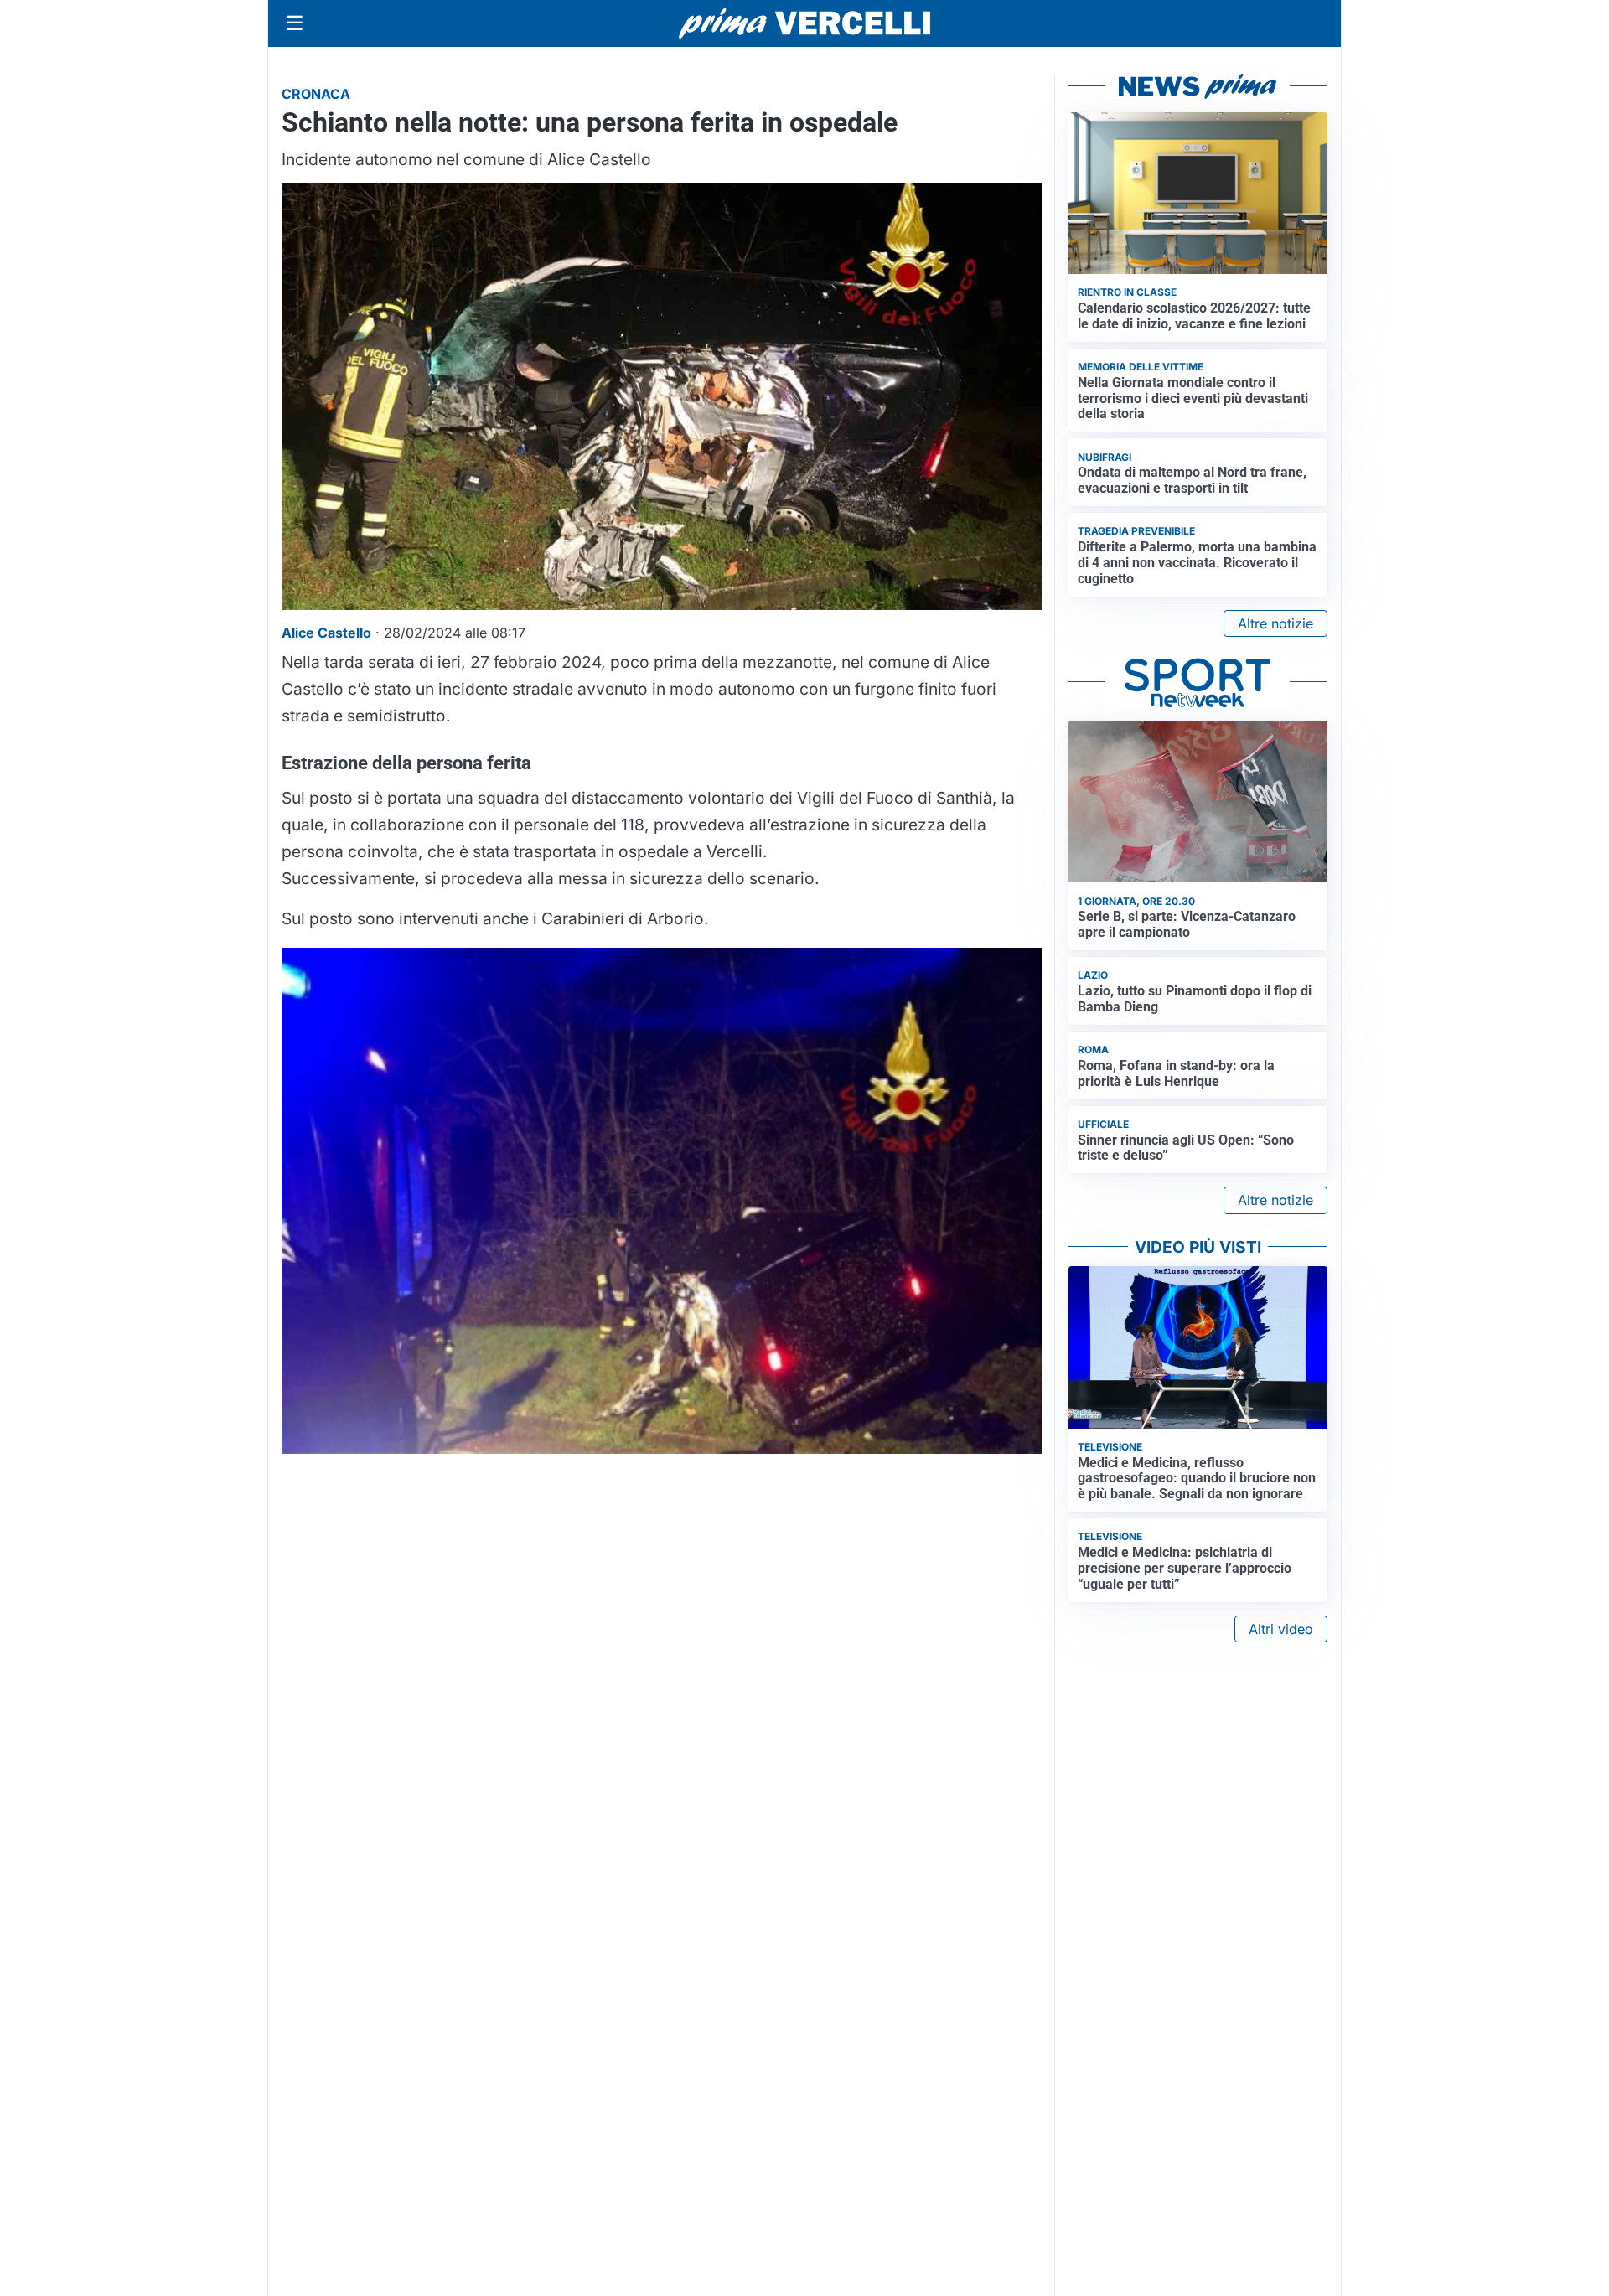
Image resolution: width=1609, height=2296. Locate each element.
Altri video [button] (1281, 1629)
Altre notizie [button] (1275, 623)
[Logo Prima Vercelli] (804, 23)
